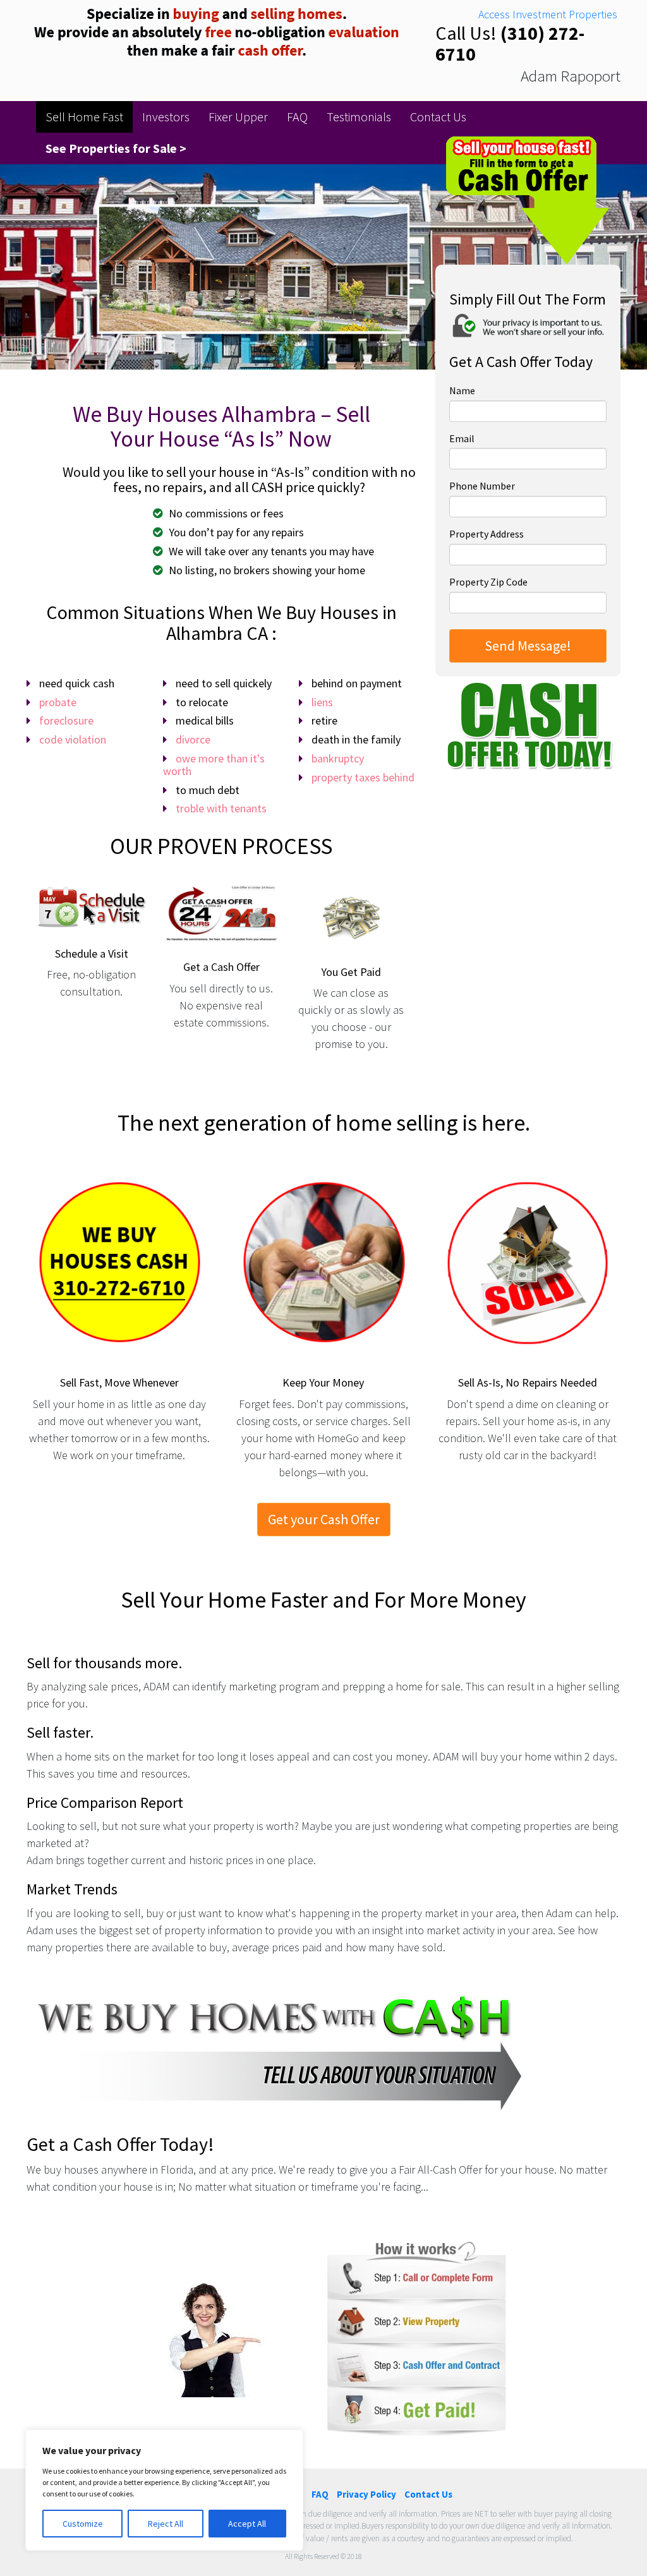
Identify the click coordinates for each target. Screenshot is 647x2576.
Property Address (487, 534)
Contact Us (438, 117)
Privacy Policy (366, 2494)
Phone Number (482, 486)
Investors (166, 117)
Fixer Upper (238, 117)
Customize (83, 2524)
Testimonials (359, 117)
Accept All (247, 2524)
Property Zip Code (488, 582)
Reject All (166, 2524)
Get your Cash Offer (324, 1519)
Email (462, 438)
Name (462, 390)
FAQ (297, 117)
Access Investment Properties (548, 14)
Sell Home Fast (84, 117)
